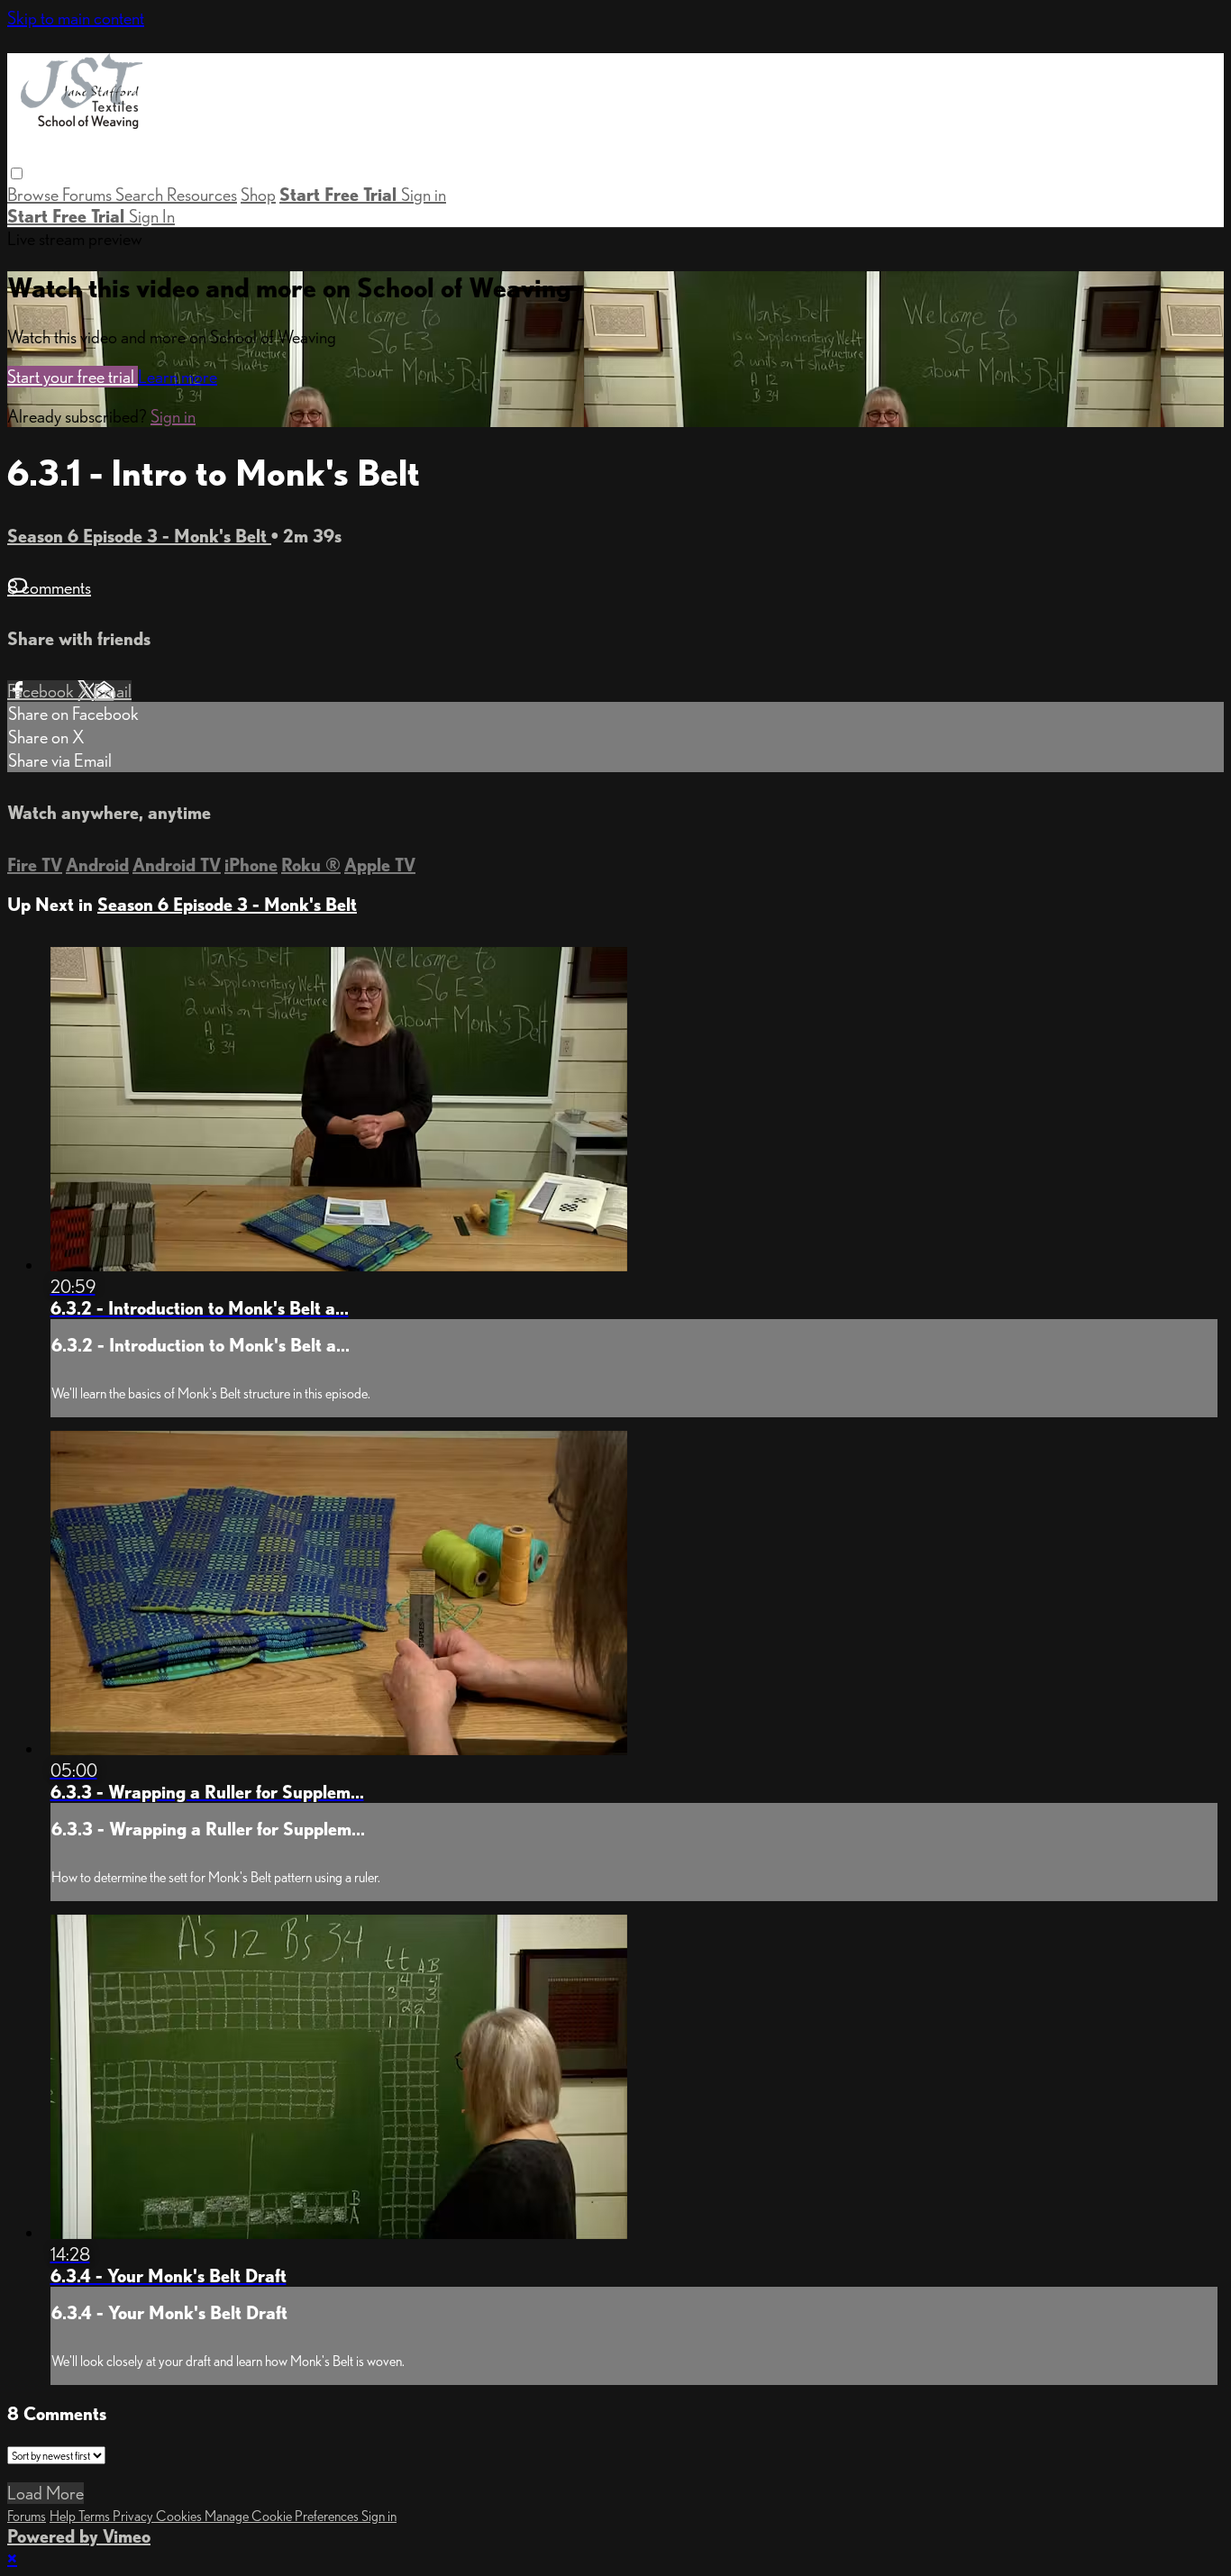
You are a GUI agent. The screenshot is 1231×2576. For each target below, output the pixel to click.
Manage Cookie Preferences (283, 2516)
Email (113, 691)
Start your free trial (73, 377)
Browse (35, 195)
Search (141, 195)
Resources (202, 195)
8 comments (49, 587)
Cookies (180, 2516)
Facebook (42, 691)
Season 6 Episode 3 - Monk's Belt (139, 536)
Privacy (134, 2516)
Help (64, 2516)
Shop (258, 195)
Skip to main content (76, 18)
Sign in (424, 195)
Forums (89, 195)
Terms (96, 2516)
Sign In (152, 216)
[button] (17, 173)
